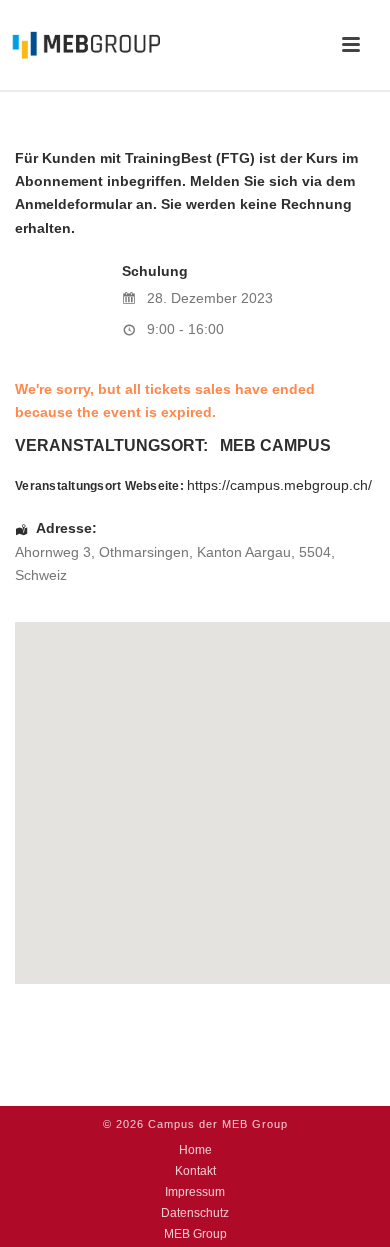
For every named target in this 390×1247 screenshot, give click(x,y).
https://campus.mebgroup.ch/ (279, 485)
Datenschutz (195, 1213)
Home (195, 1150)
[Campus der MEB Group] (80, 45)
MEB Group (195, 1234)
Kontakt (195, 1171)
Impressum (195, 1192)
